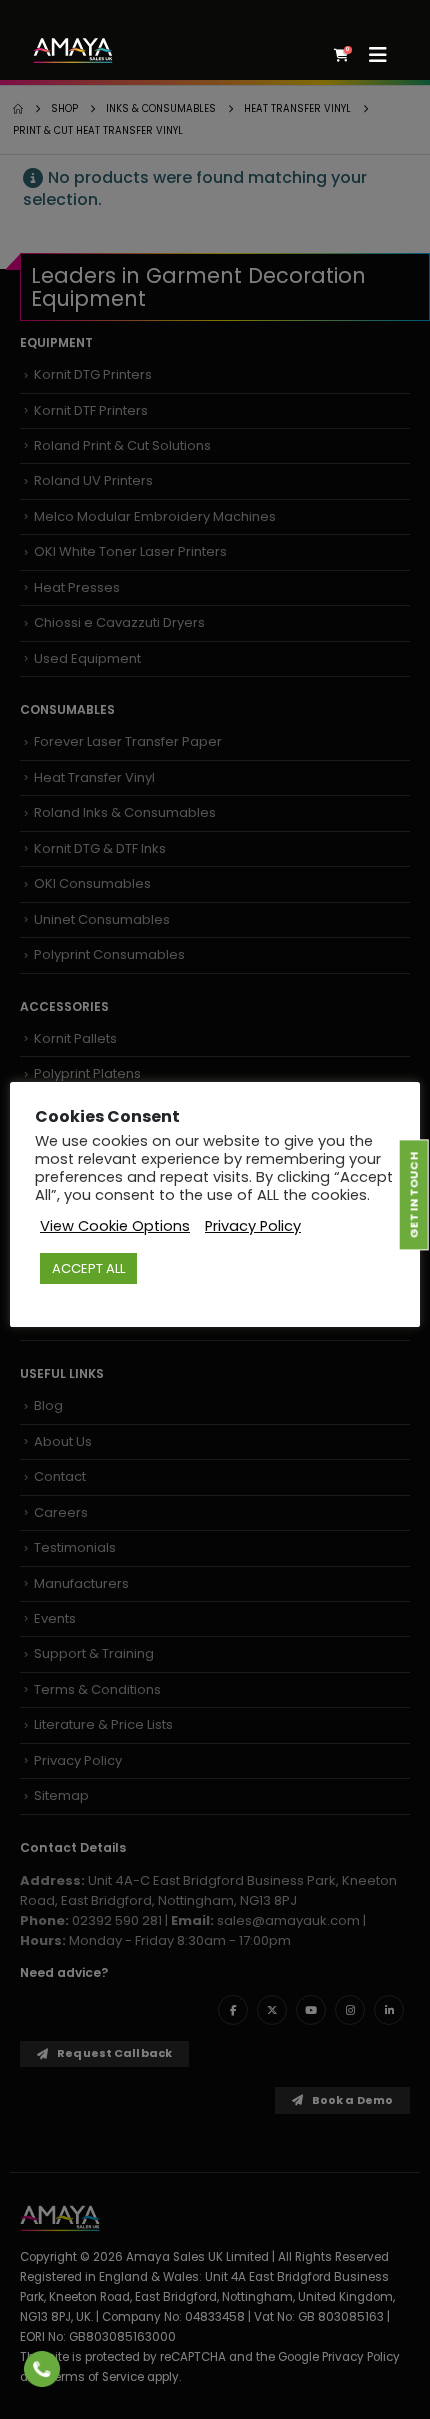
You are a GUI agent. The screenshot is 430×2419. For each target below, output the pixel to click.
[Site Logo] (73, 50)
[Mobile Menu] (384, 55)
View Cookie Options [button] (115, 1226)
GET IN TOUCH (413, 1195)
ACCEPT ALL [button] (88, 1268)
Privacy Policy (253, 1226)
